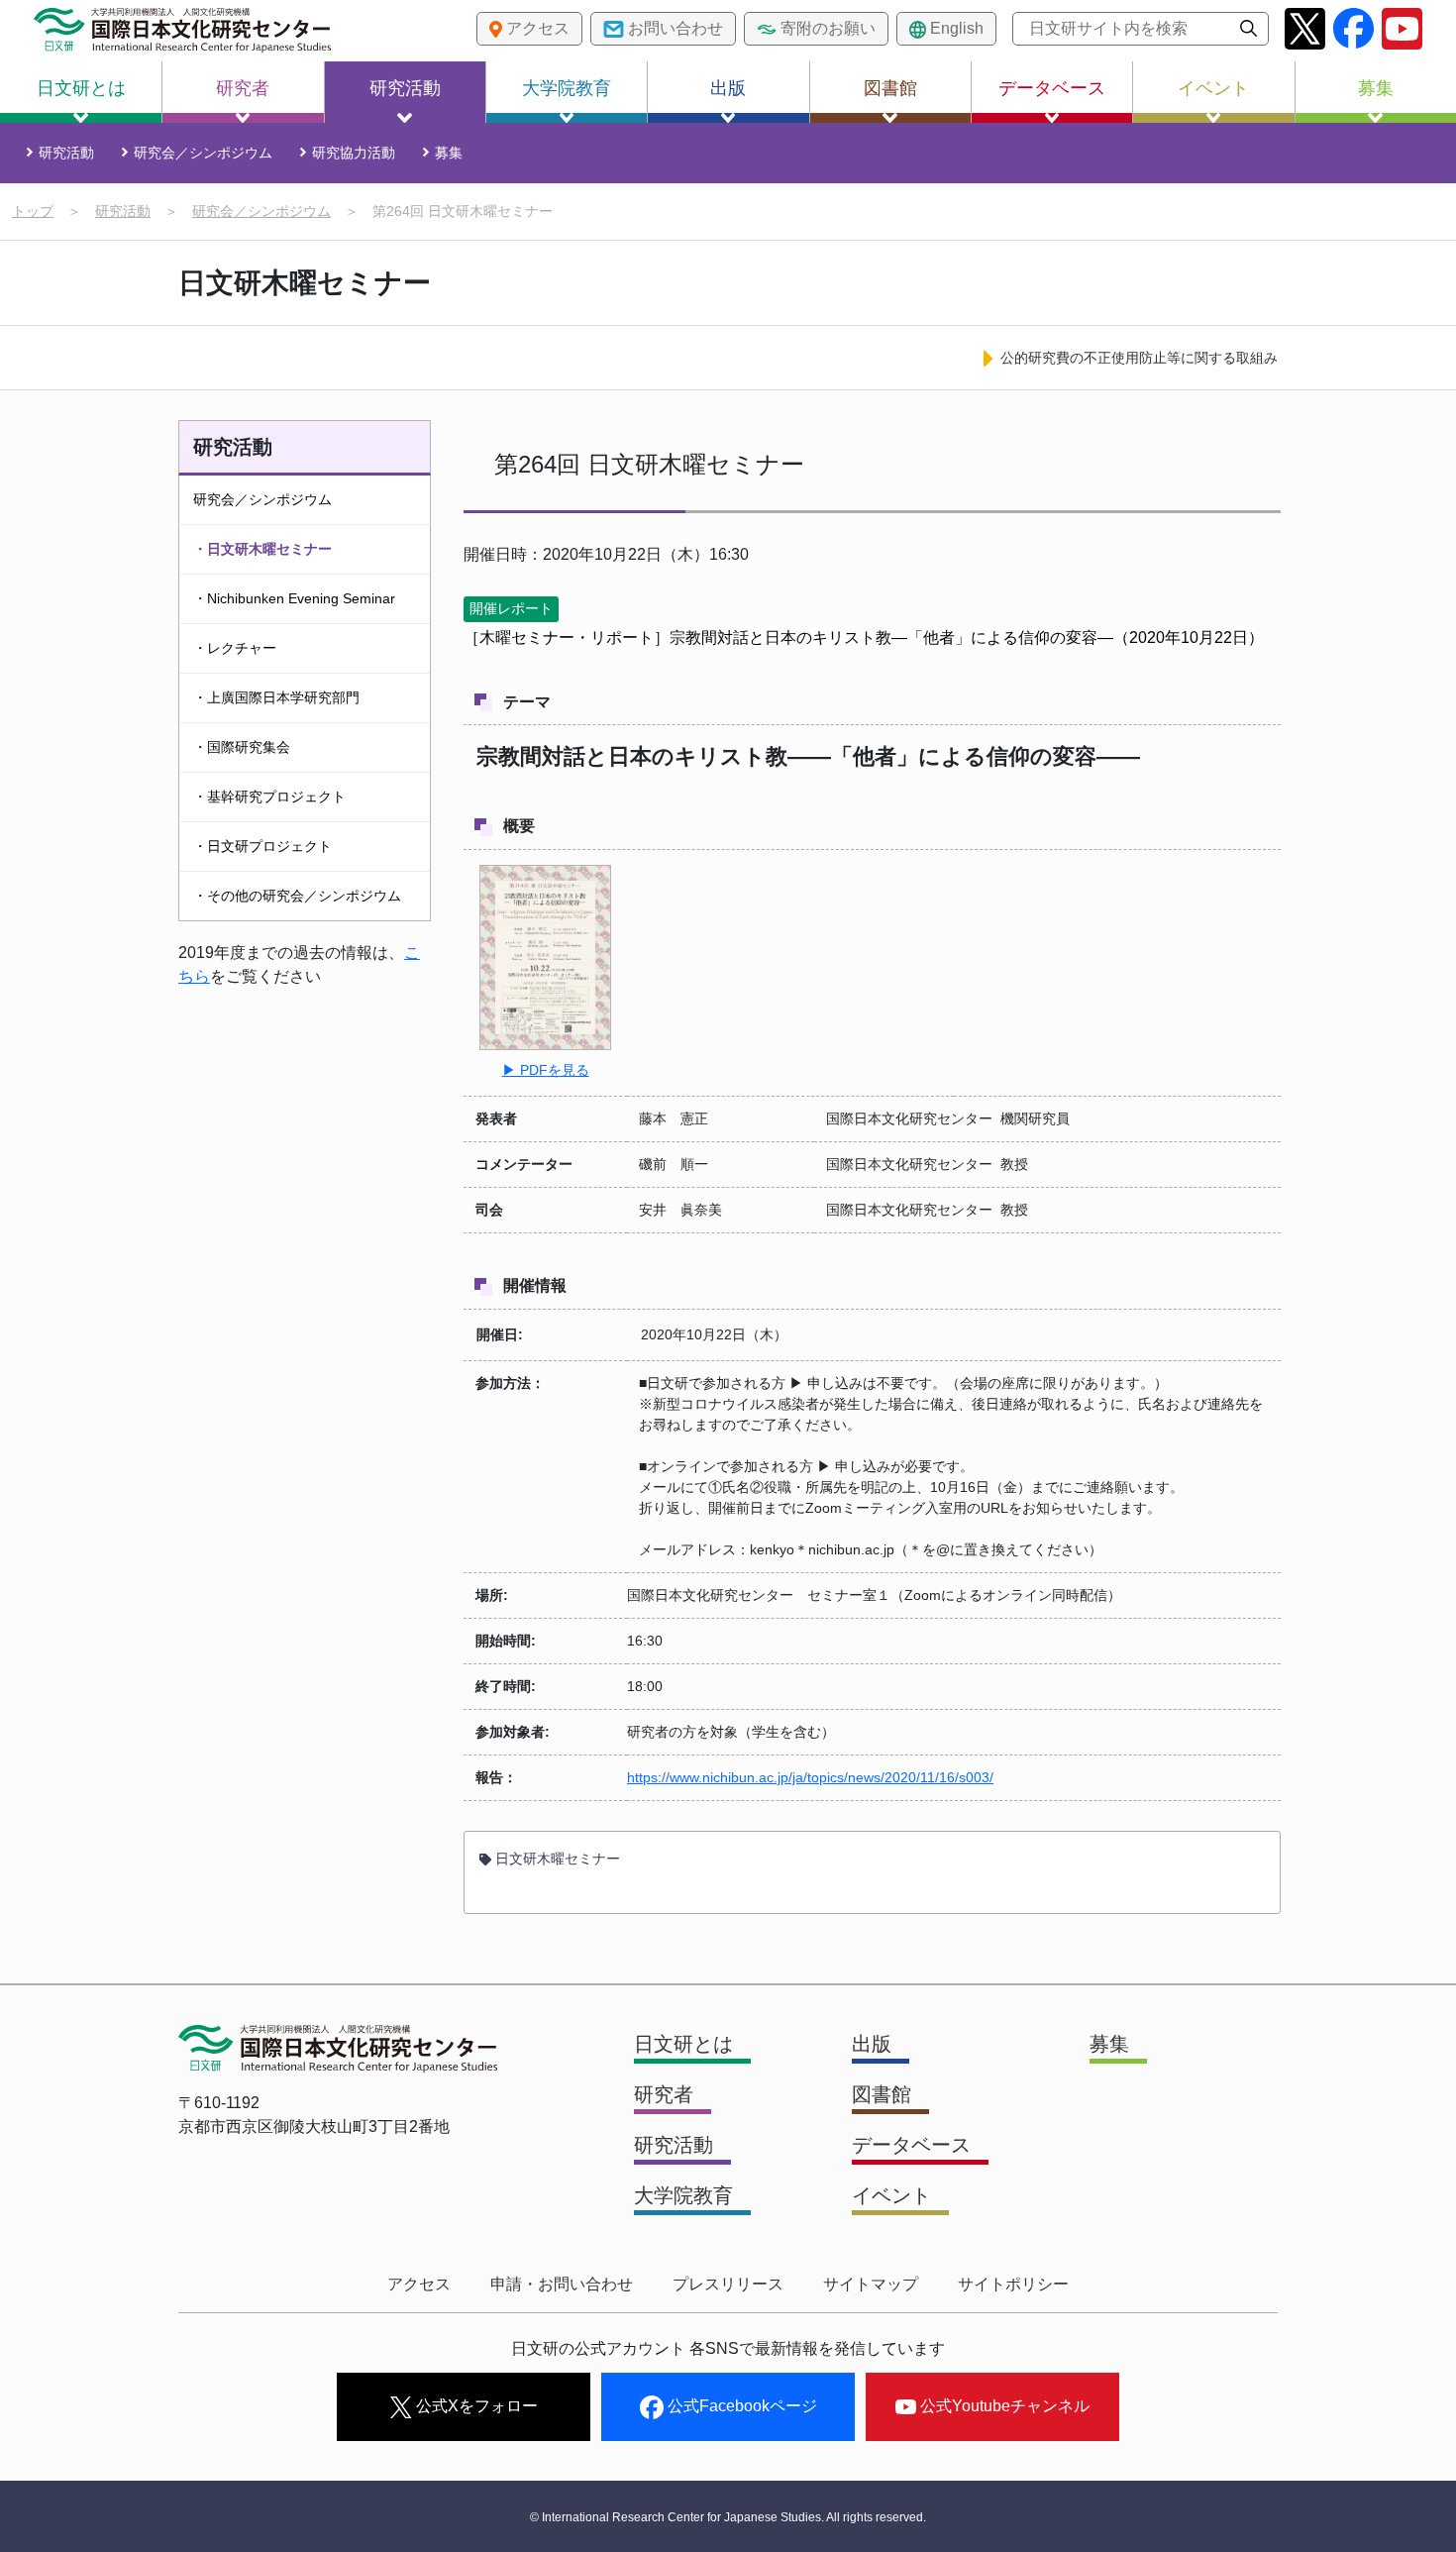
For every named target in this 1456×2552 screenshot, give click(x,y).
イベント (1213, 88)
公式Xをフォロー (475, 2406)
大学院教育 (567, 88)
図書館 (890, 88)
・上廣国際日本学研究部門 (276, 697)
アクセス (419, 2284)
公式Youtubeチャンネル (1003, 2406)
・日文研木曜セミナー (262, 549)
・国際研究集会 (242, 747)
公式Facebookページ (740, 2406)
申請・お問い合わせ (562, 2284)
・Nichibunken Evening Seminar (294, 598)
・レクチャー (235, 648)
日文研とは (81, 88)
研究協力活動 (354, 153)
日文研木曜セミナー (556, 1859)
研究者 (243, 88)
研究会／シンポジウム (203, 153)
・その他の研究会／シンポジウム (297, 896)
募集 (1376, 88)
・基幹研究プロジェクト (269, 797)
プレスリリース (728, 2284)
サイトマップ (871, 2284)
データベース (1052, 88)
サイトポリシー (1013, 2284)
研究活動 (405, 88)
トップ (33, 211)
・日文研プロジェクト (262, 846)
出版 (728, 88)
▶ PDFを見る (546, 1070)
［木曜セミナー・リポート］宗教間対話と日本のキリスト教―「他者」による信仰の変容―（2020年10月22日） (864, 638)
